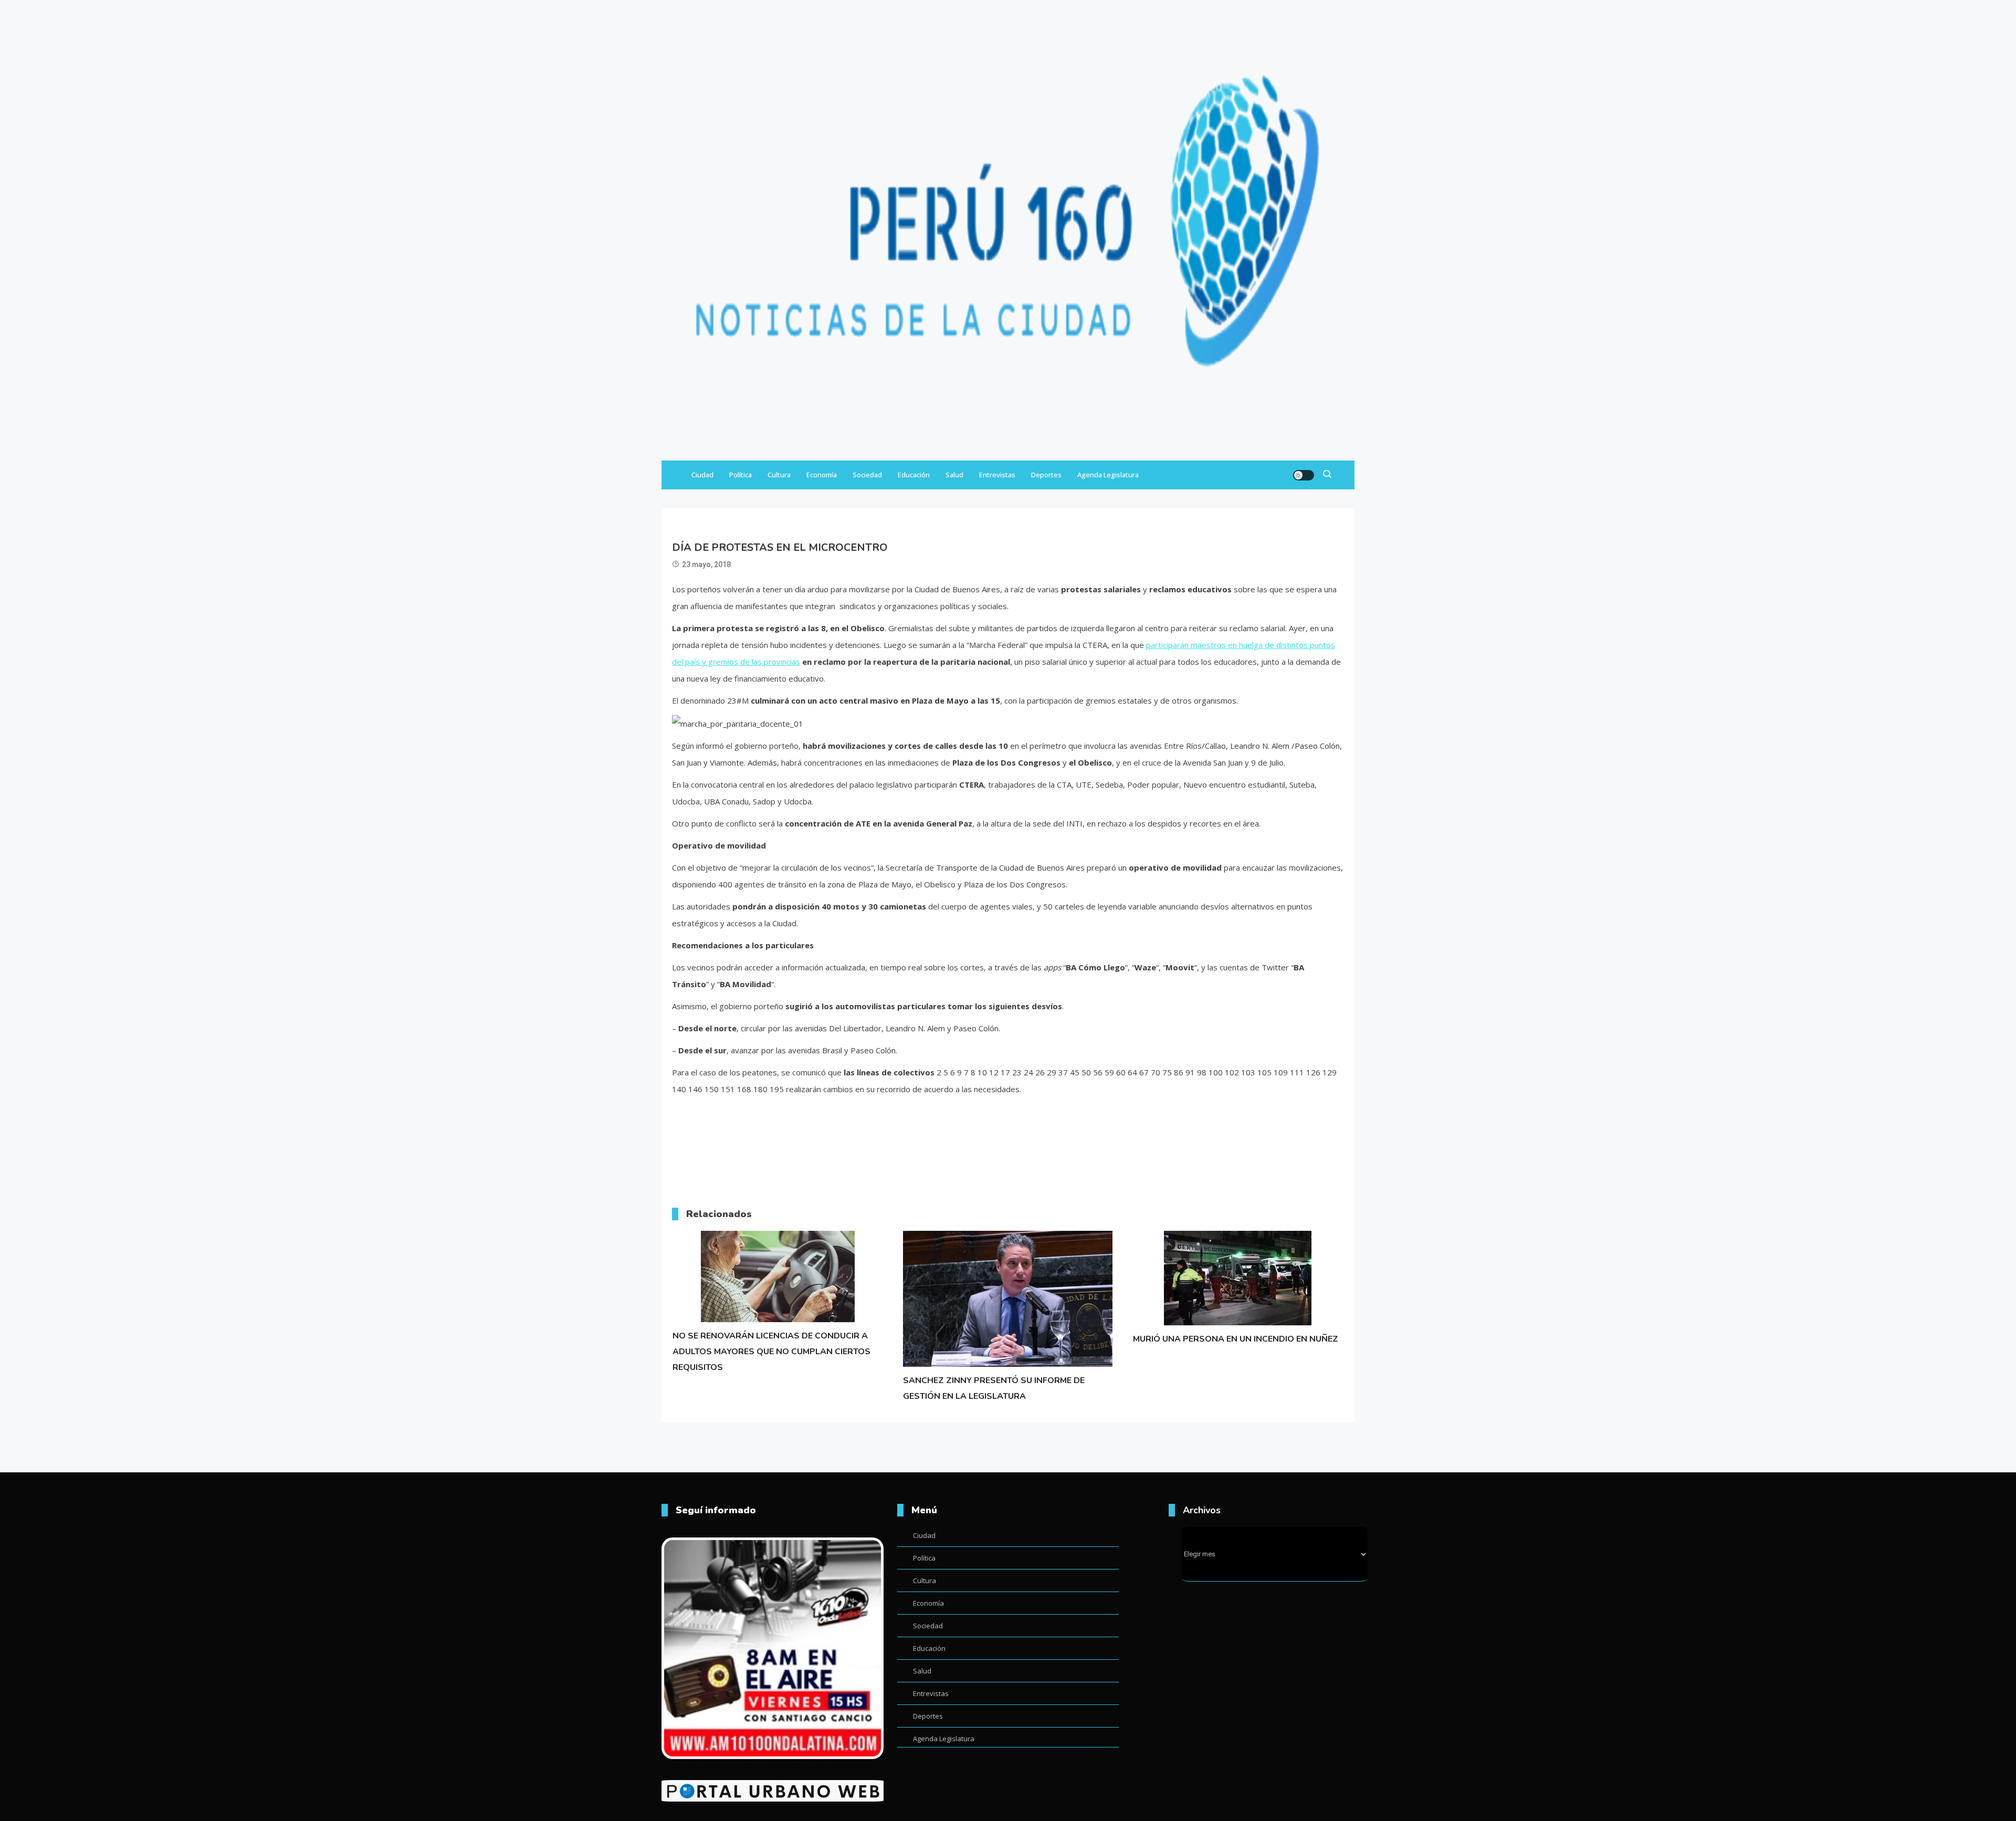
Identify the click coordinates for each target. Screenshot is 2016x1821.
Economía (822, 475)
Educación (914, 475)
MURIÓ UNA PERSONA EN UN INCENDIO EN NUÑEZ (1236, 1339)
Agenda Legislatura (1108, 475)
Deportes (1046, 475)
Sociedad (867, 475)
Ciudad (702, 475)
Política (741, 475)
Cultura (779, 475)
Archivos (1202, 1510)
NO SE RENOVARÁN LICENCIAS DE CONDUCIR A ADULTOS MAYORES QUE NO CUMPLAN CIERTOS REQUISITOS (771, 1352)
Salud (954, 475)
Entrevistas (997, 475)
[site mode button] (1304, 475)
